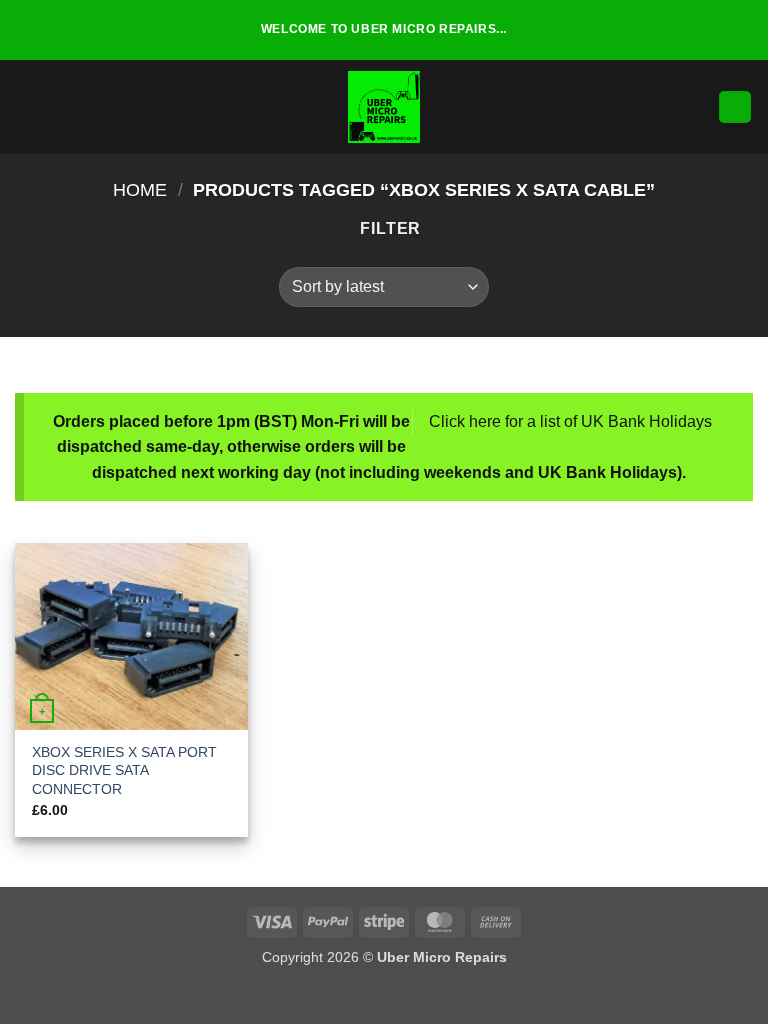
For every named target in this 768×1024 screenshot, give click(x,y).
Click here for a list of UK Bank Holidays (570, 421)
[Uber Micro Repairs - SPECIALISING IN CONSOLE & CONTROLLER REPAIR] (384, 107)
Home (140, 189)
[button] (27, 106)
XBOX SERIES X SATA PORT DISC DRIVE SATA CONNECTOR (124, 770)
